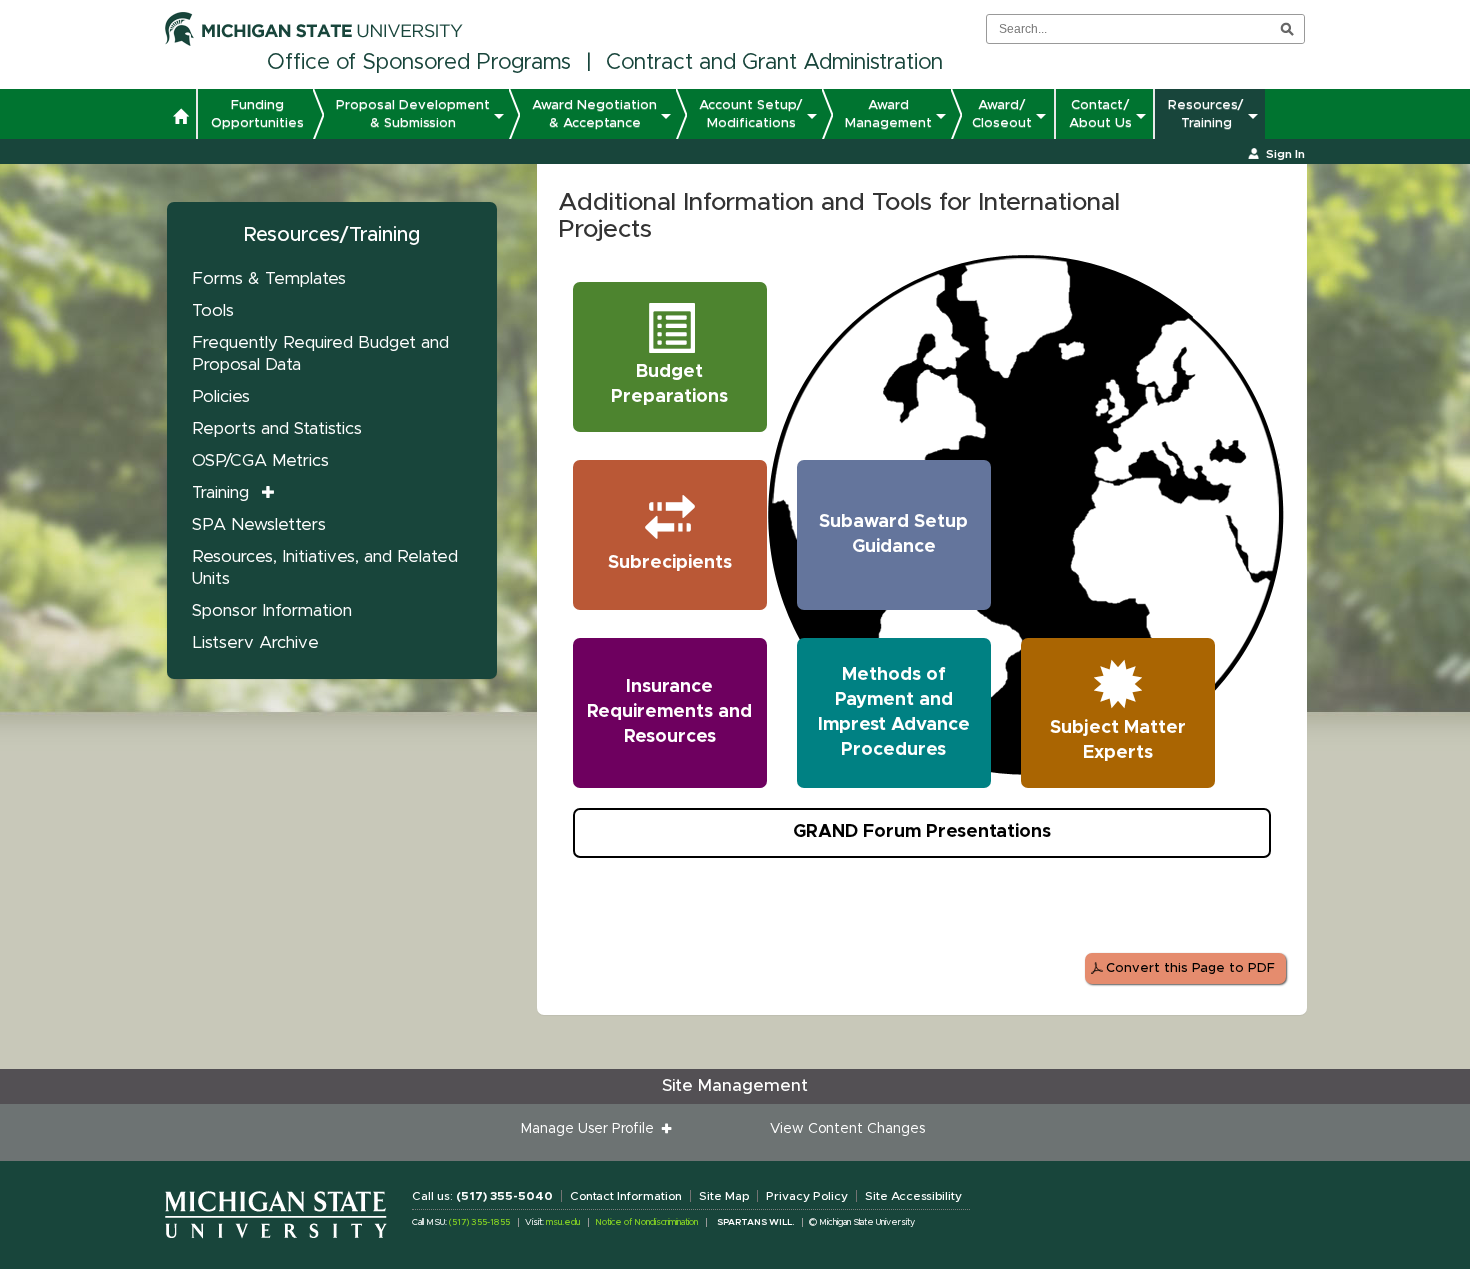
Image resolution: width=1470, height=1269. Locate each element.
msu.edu (563, 1222)
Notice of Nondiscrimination (646, 1222)
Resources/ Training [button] (1206, 114)
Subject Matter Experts (1118, 740)
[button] (180, 119)
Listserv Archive (255, 642)
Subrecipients (670, 563)
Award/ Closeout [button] (1002, 114)
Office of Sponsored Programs (419, 63)
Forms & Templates (269, 278)
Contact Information (626, 1196)
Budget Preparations (669, 384)
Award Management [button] (888, 114)
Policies (221, 396)
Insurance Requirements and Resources (669, 712)
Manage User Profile (591, 1129)
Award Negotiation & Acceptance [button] (594, 114)
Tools (213, 310)
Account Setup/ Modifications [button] (751, 114)
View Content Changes (847, 1129)
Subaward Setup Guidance (893, 534)
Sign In (1285, 154)
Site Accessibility (913, 1196)
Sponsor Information (272, 610)
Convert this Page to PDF (1190, 968)
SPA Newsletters (259, 524)
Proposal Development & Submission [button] (413, 114)
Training (220, 492)
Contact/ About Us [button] (1100, 114)
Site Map (724, 1196)
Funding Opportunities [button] (257, 114)
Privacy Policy (807, 1196)
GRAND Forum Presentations (922, 832)
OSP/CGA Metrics (260, 460)
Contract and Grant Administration (774, 63)
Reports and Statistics (277, 428)
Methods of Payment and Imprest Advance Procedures (894, 712)
